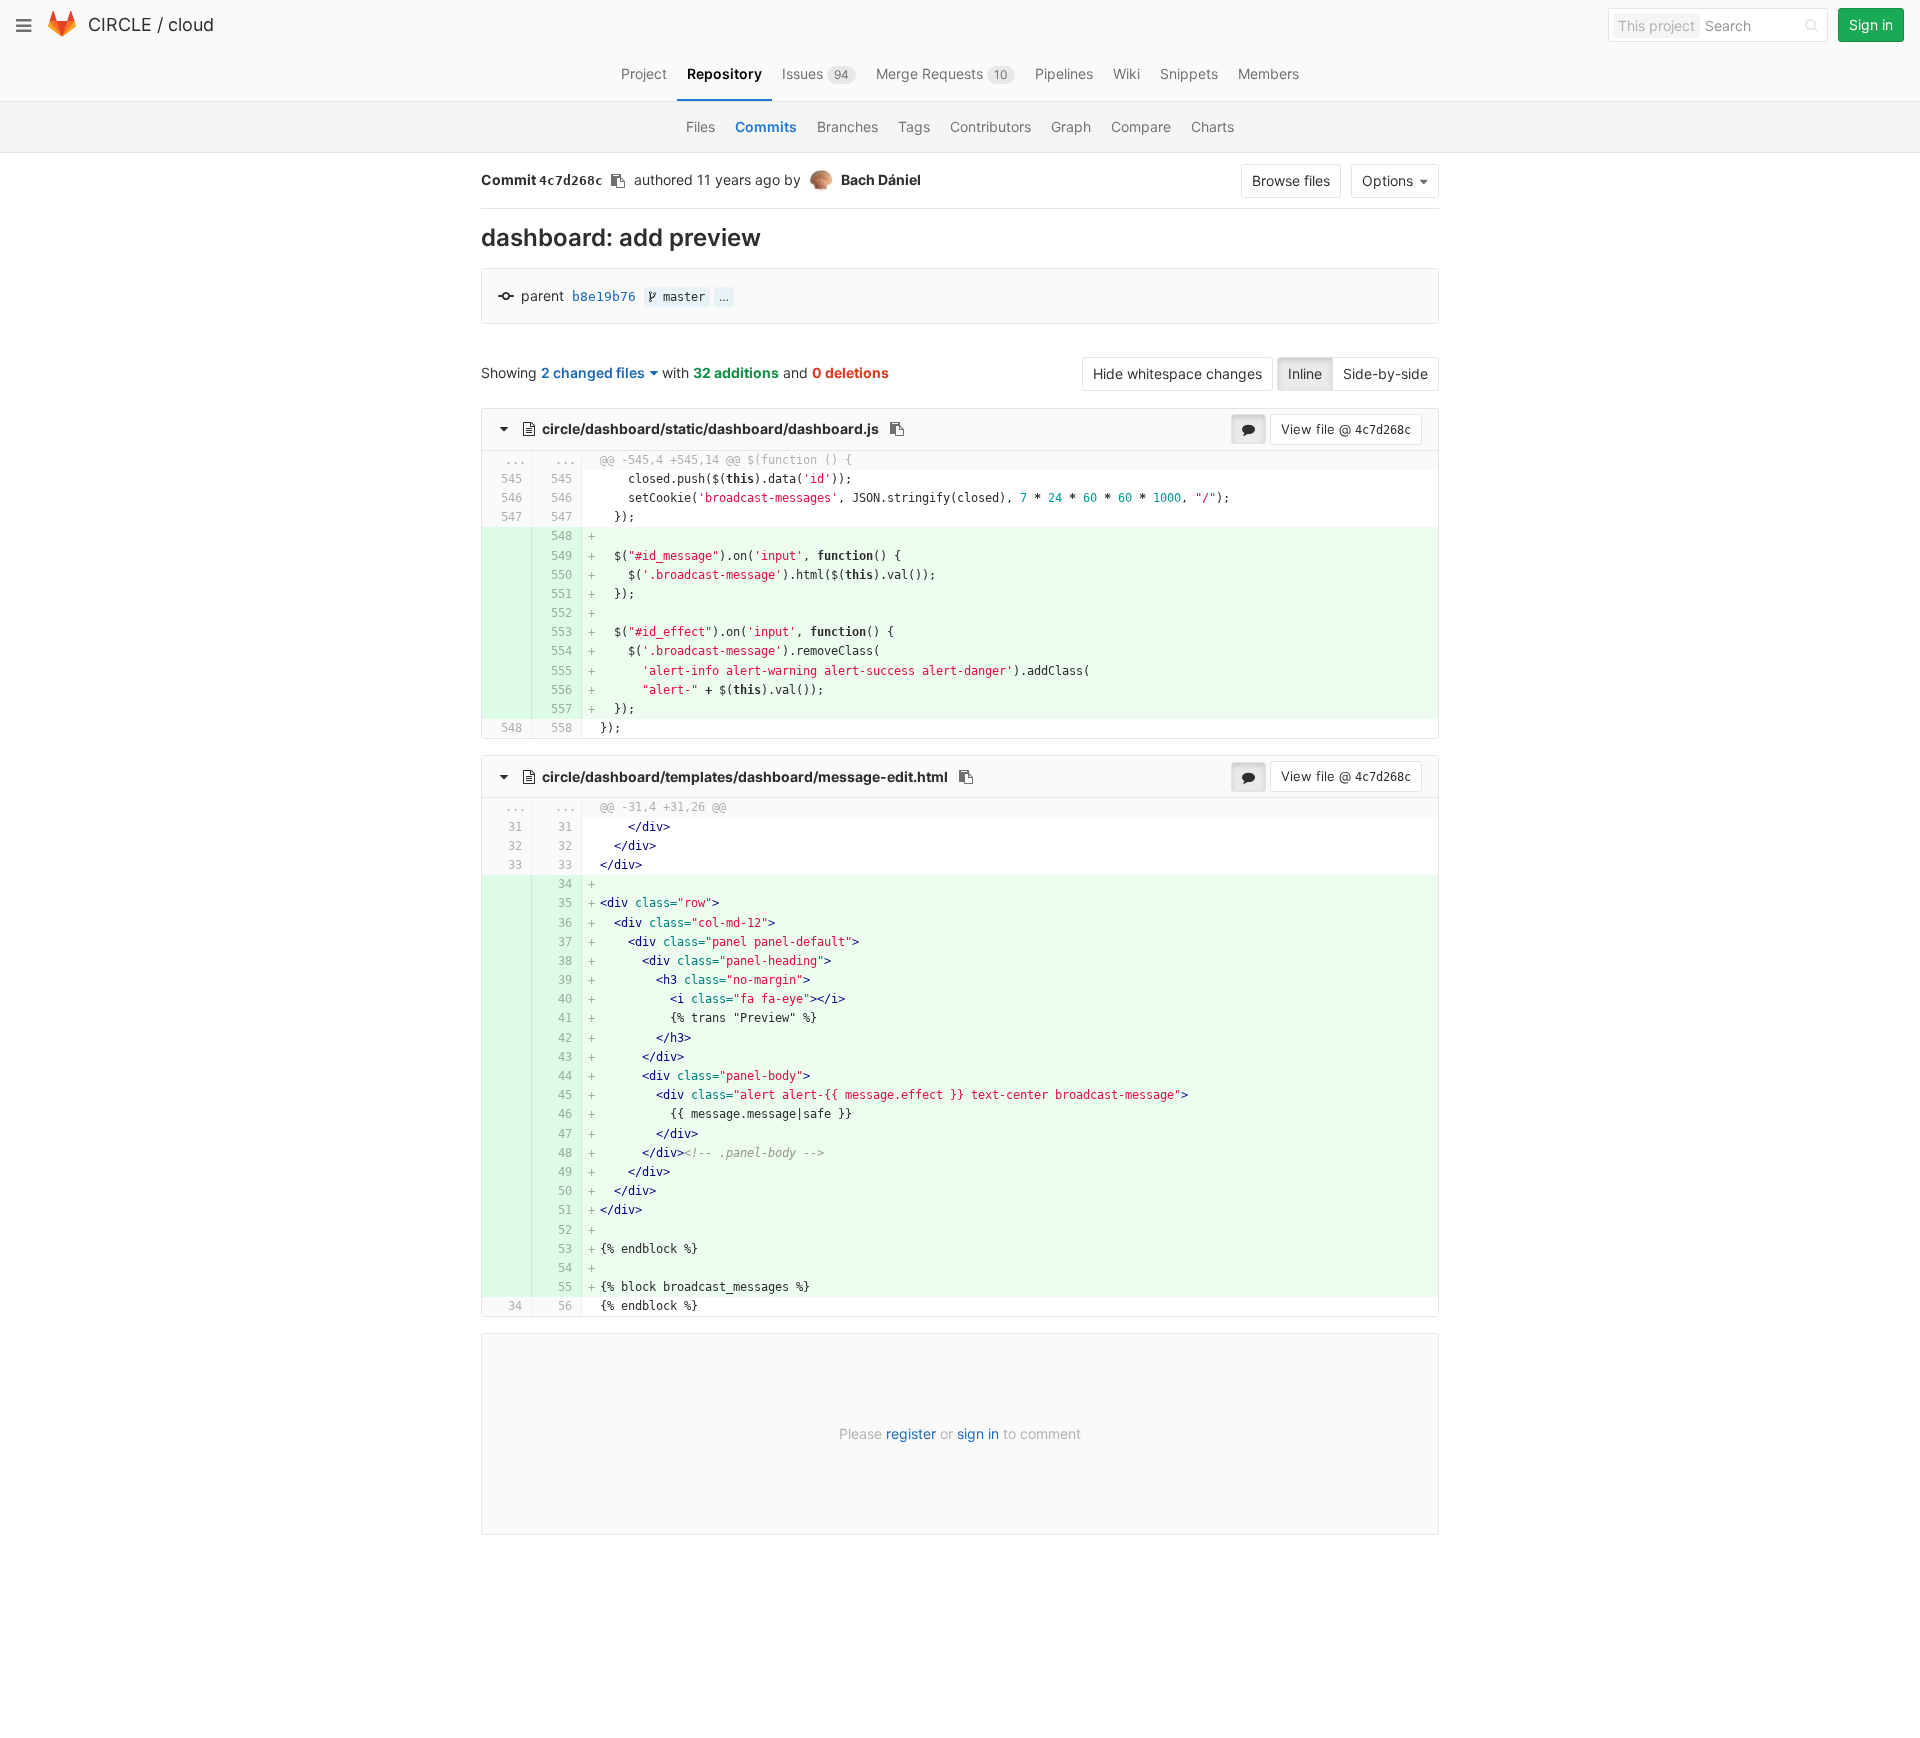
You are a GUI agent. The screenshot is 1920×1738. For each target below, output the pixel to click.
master (680, 297)
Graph (1071, 126)
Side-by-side (1385, 373)
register (911, 1433)
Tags (914, 126)
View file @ (1346, 429)
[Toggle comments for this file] (1248, 429)
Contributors (990, 126)
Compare (1141, 126)
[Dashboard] (62, 32)
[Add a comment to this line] (482, 479)
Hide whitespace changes (1177, 373)
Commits (766, 126)
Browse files (1291, 180)
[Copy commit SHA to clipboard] (618, 181)
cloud (191, 24)
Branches (847, 126)
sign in (978, 1433)
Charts (1212, 126)
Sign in (1871, 24)
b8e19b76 (604, 296)
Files (700, 126)
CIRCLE (120, 24)
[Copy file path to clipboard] (897, 429)
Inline (1305, 373)
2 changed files (593, 372)
